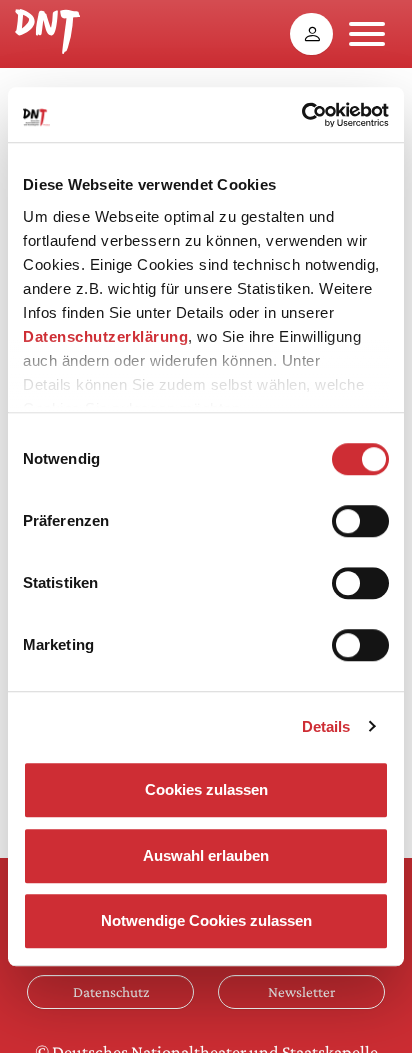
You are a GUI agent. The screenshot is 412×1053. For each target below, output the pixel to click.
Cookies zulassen (206, 789)
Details (326, 726)
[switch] (360, 521)
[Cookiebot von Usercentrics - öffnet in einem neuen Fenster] (301, 115)
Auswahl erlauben (206, 855)
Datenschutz (111, 991)
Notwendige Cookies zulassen (206, 920)
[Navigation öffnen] (367, 34)
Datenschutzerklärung (105, 336)
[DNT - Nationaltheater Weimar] (47, 29)
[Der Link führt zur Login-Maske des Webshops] (311, 34)
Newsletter (301, 991)
